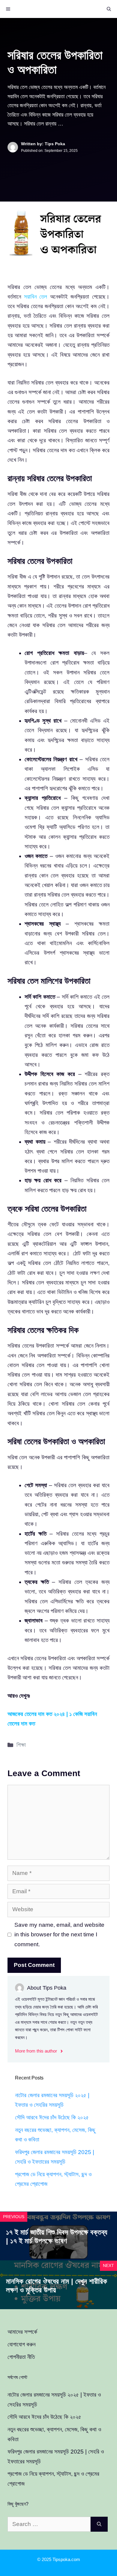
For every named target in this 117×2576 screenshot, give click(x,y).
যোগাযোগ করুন (21, 2344)
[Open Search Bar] (109, 9)
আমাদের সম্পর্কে (22, 2332)
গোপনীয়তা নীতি (21, 2357)
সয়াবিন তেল (36, 297)
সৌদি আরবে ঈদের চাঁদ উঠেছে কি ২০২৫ (52, 2117)
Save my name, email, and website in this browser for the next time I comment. (59, 1935)
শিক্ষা (21, 1745)
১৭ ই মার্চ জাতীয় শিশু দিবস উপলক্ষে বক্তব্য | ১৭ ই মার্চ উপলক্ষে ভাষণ (57, 2236)
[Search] (99, 2524)
